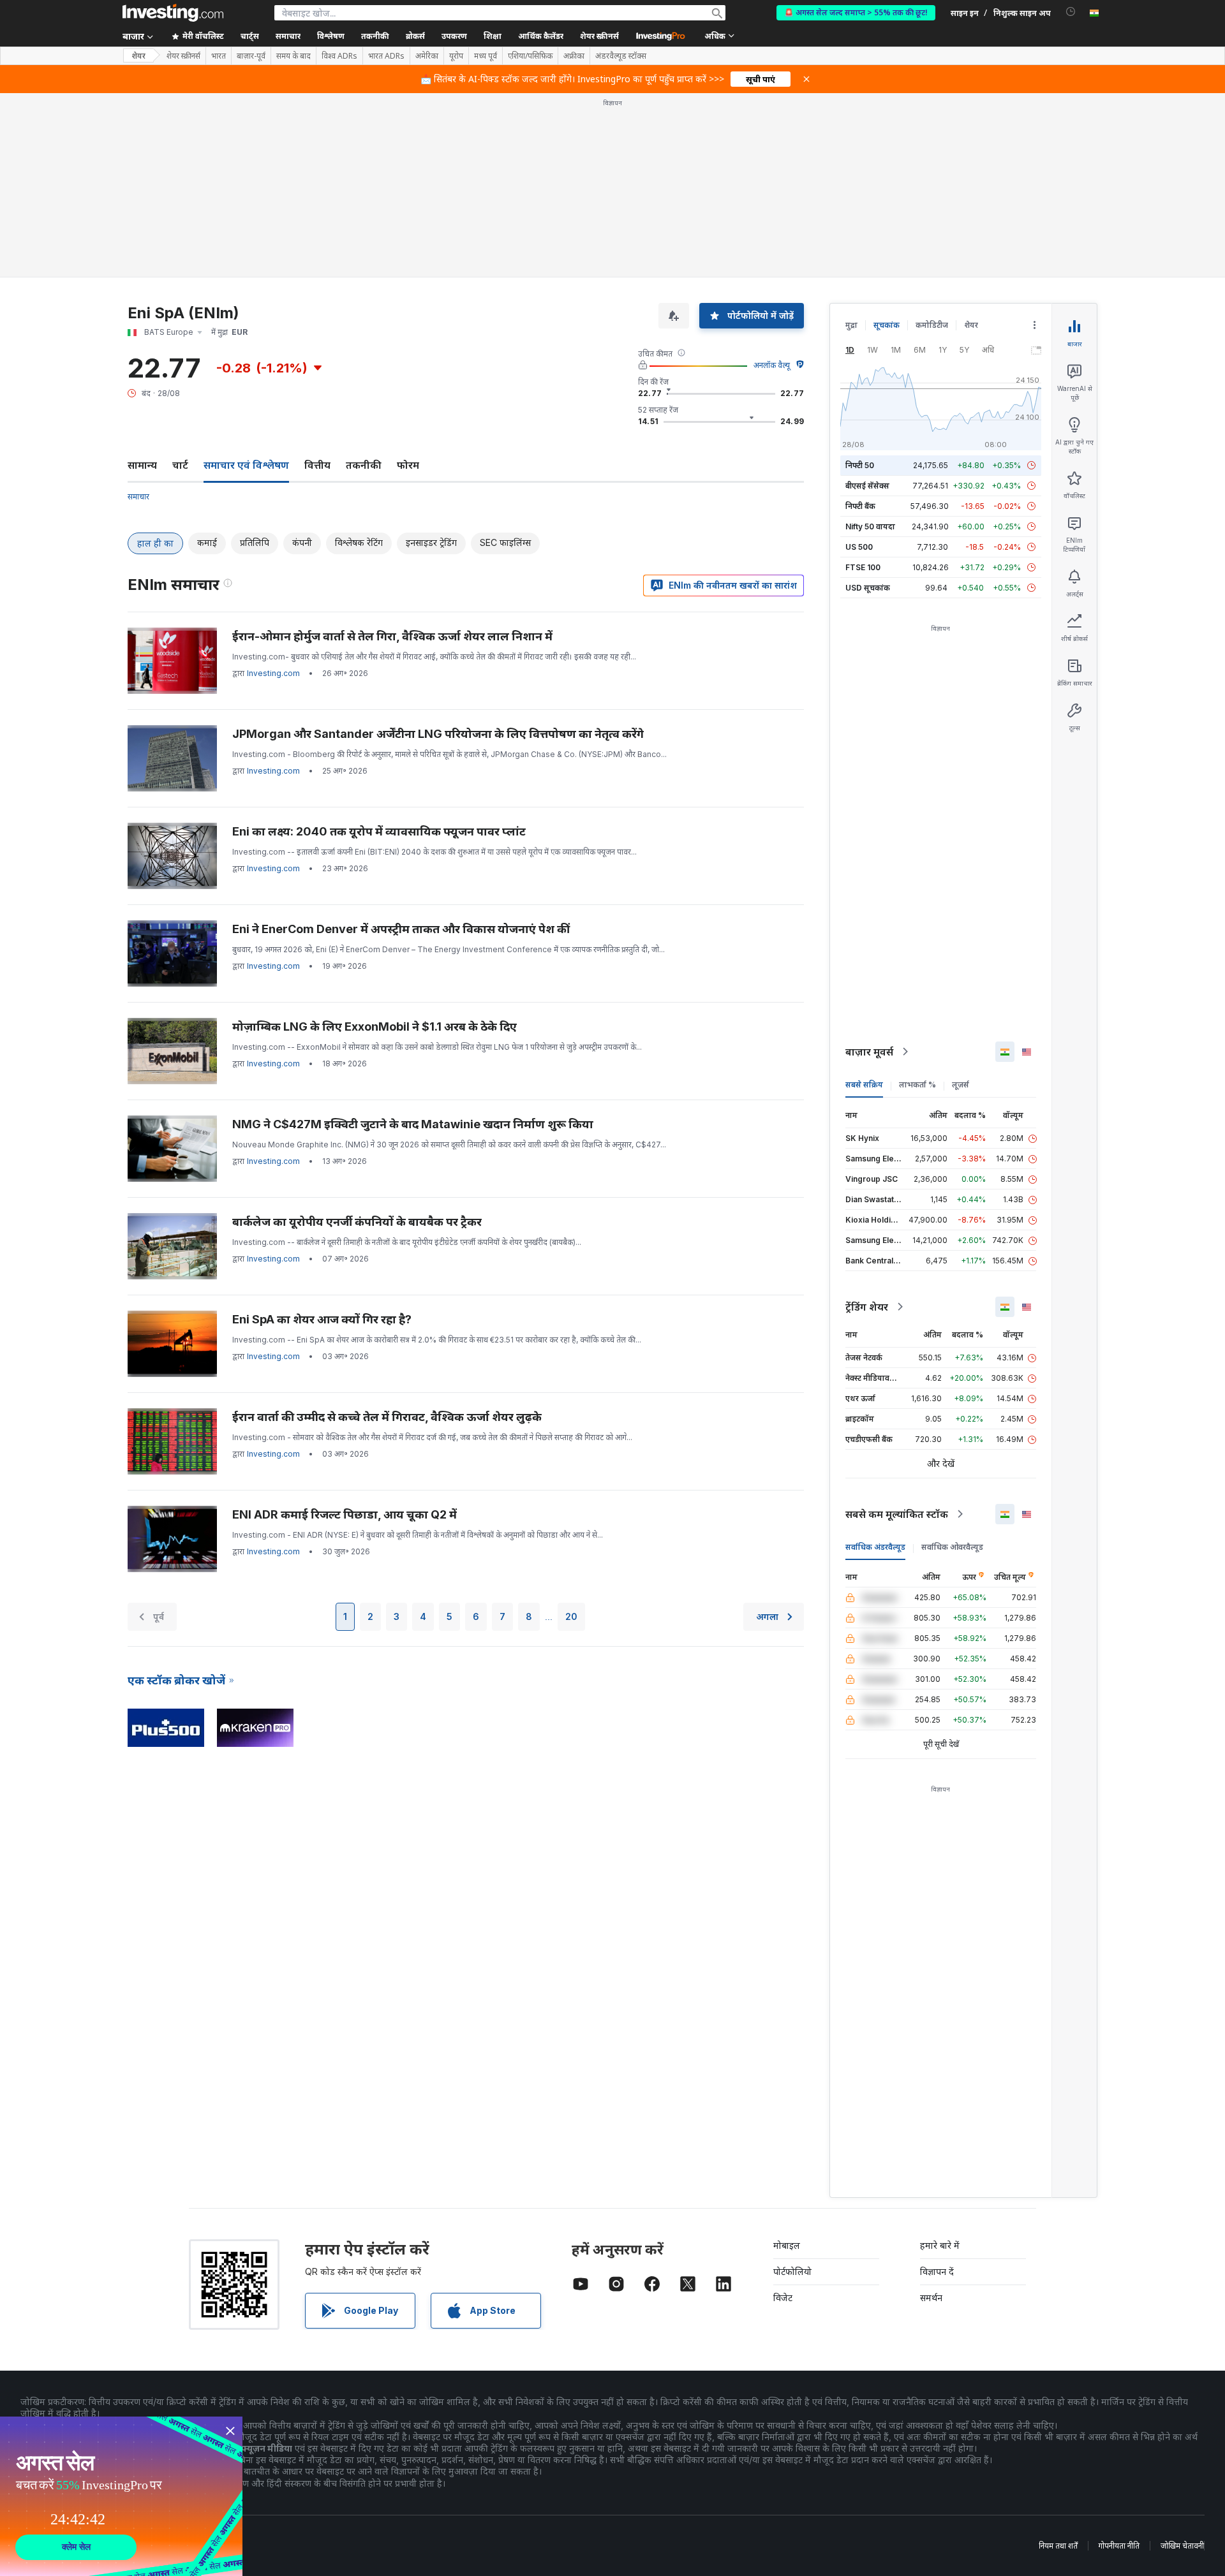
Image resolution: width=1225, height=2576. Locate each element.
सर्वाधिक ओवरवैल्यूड (952, 1547)
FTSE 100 (863, 567)
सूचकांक (887, 325)
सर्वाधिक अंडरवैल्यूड (875, 1547)
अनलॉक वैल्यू (772, 365)
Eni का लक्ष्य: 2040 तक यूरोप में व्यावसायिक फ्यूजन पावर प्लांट (379, 831)
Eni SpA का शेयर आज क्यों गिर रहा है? (322, 1319)
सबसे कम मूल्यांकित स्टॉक (897, 1514)
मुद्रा (851, 325)
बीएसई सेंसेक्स (867, 486)
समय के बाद (293, 56)
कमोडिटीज (932, 325)
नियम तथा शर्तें (1058, 2546)
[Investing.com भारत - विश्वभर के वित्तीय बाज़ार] (173, 13)
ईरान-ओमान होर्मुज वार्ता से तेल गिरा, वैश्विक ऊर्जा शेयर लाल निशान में (392, 636)
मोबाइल (787, 2245)
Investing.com (273, 673)
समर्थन (931, 2298)
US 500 (859, 547)
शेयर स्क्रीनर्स (599, 36)
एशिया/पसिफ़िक (530, 56)
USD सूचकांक (868, 588)
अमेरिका (427, 56)
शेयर (138, 56)
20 (571, 1616)
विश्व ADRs (339, 56)
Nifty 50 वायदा (870, 526)
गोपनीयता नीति (1119, 2546)
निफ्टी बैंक (860, 506)
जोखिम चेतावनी (1182, 2546)
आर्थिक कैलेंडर (541, 36)
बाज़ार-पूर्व (251, 56)
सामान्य (142, 465)
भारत (219, 56)
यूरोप (456, 56)
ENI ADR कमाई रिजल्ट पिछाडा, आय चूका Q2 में (345, 1514)
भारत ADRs (386, 56)
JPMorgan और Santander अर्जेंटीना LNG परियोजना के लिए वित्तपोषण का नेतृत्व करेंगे (438, 734)
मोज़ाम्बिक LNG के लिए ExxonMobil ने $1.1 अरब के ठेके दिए (375, 1027)
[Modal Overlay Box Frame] (121, 2496)
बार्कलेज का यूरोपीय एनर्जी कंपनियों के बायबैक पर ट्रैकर (357, 1222)
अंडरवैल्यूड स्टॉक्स (621, 56)
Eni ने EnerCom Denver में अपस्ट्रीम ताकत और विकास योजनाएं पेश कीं (401, 929)
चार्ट (180, 465)
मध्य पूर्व (486, 56)
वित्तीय (317, 465)
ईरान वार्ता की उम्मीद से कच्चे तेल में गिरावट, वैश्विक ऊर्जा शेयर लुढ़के (387, 1417)
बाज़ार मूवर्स (869, 1052)
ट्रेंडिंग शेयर (867, 1307)
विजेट (783, 2298)
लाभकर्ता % (917, 1085)
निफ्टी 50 (860, 465)
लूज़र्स (961, 1085)
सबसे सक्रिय (864, 1085)
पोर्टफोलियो (792, 2271)
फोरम (408, 465)
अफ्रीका (574, 56)
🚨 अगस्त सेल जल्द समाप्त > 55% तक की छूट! (856, 12)
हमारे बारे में (940, 2245)
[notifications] (1071, 12)
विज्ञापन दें (937, 2271)
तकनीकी (364, 465)
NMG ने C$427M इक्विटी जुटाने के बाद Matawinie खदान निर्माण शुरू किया (413, 1124)
